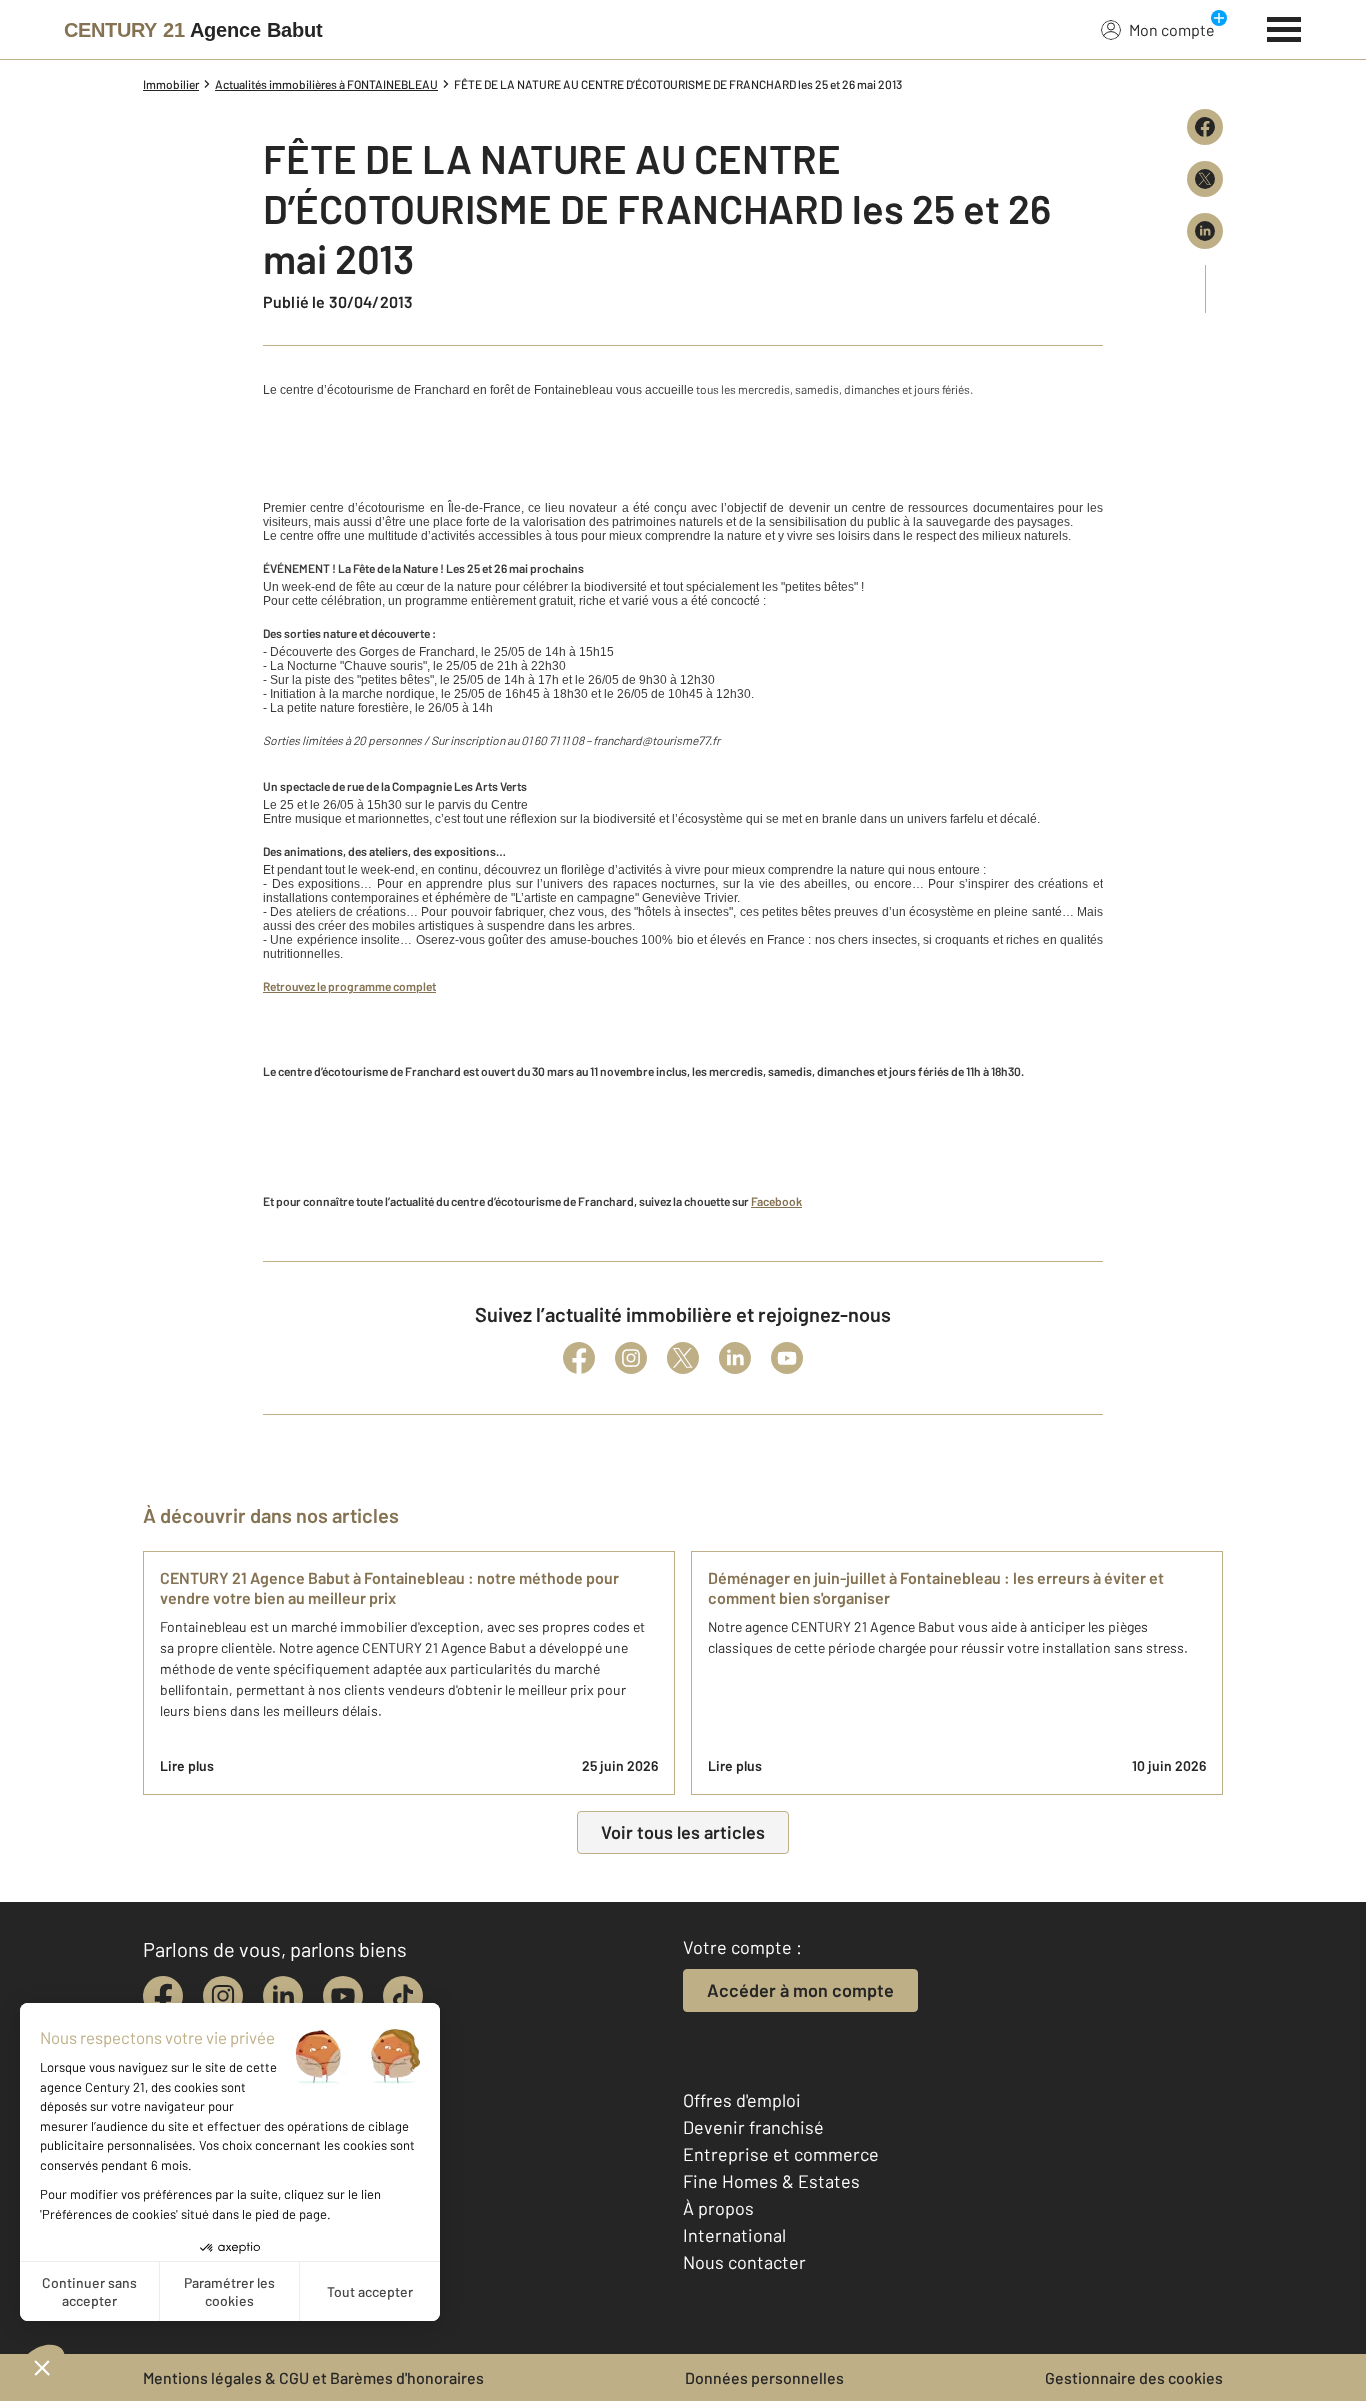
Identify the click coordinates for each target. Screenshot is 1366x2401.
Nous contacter (744, 2262)
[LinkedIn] (735, 1358)
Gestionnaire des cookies (1134, 2377)
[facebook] (163, 1996)
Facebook (776, 1201)
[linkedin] (283, 1996)
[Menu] (1284, 27)
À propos (718, 2208)
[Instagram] (631, 1358)
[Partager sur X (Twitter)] (1205, 179)
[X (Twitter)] (683, 1358)
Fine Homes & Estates (771, 2181)
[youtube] (343, 1996)
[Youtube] (787, 1358)
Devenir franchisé (753, 2127)
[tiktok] (403, 1996)
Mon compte (1172, 29)
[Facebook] (579, 1358)
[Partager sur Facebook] (1205, 127)
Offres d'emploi (742, 2100)
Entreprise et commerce (781, 2154)
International (734, 2235)
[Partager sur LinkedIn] (1205, 231)
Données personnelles (764, 2377)
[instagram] (223, 1996)
